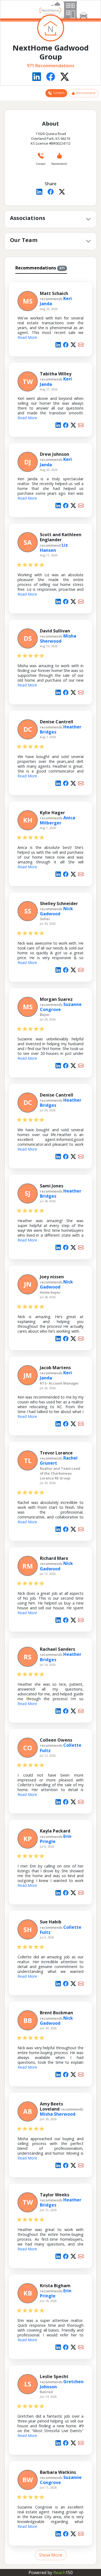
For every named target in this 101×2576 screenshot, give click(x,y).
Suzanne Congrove (61, 1007)
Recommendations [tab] (40, 268)
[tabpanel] (50, 1418)
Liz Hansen (54, 548)
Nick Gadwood (56, 911)
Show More (51, 2555)
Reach (63, 2573)
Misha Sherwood (58, 638)
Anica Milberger (58, 820)
